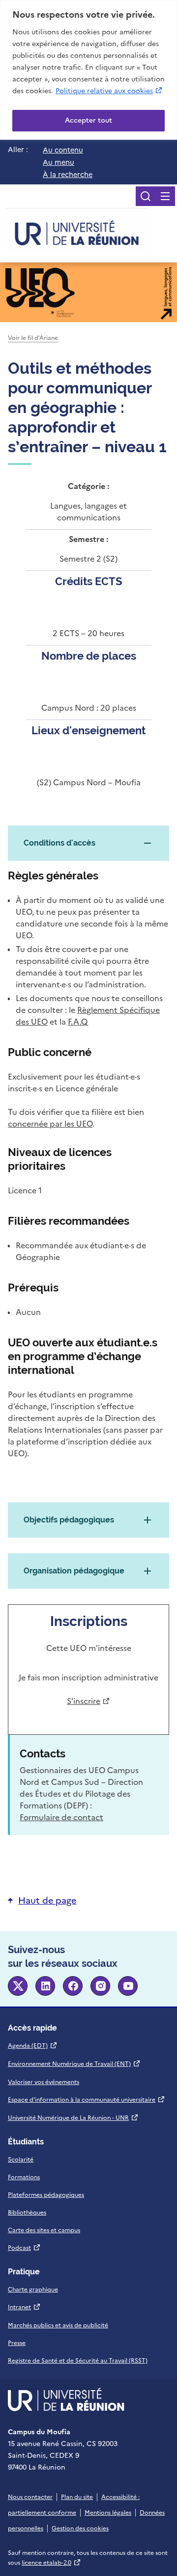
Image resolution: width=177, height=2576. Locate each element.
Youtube (128, 1986)
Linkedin (45, 1986)
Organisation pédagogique (74, 1571)
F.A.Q (78, 1022)
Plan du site (77, 2497)
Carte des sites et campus (44, 2230)
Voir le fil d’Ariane (33, 338)
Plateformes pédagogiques (46, 2195)
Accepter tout (88, 120)
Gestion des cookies (80, 2528)
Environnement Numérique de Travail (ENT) (74, 2064)
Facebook (73, 1986)
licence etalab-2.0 (51, 2563)
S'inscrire (87, 1701)
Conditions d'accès (59, 843)
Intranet (24, 2307)
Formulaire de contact (61, 1817)
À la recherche (68, 175)
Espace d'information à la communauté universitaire (87, 2100)
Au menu (59, 162)
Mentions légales (108, 2513)
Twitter (18, 1986)
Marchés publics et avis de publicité (58, 2325)
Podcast (24, 2248)
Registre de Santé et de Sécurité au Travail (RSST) (78, 2361)
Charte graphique (33, 2290)
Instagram (100, 1986)
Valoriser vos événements (44, 2082)
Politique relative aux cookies (109, 91)
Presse (17, 2343)
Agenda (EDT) (33, 2046)
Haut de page (47, 1900)
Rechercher (146, 196)
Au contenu (63, 150)
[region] (88, 70)
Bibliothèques (27, 2213)
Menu (165, 196)
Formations (24, 2177)
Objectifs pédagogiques (69, 1520)
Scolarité (21, 2160)
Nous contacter (30, 2497)
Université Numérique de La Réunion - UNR (73, 2118)
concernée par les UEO (50, 1124)
